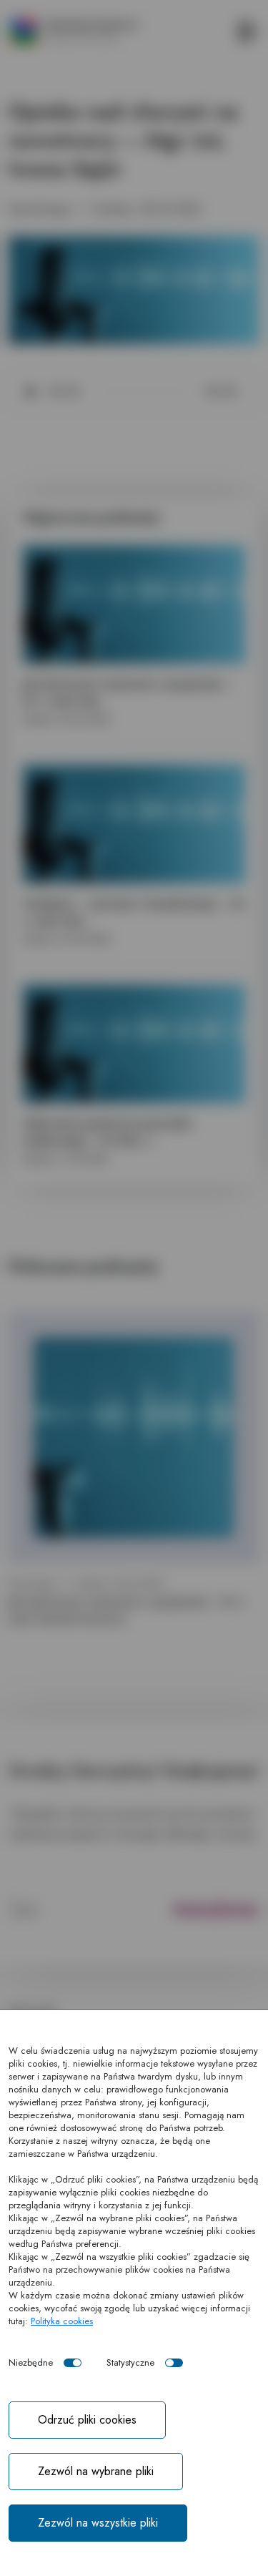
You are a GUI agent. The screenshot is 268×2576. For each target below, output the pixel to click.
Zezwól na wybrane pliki (96, 2471)
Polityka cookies (62, 2321)
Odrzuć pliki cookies (87, 2420)
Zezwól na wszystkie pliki (98, 2523)
